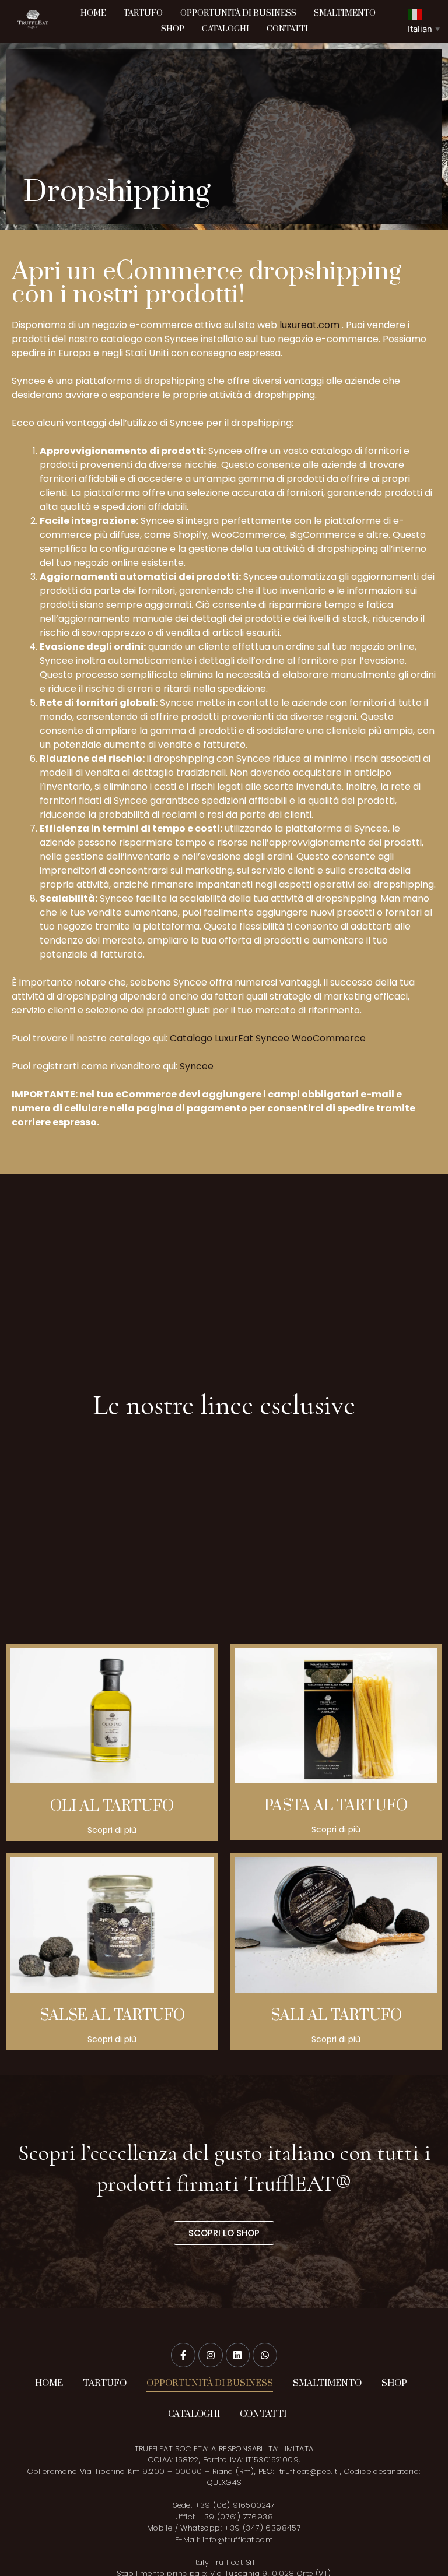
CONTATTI (287, 29)
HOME (93, 13)
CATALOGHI (225, 29)
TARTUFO (143, 13)
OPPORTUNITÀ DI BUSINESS (238, 13)
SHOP (173, 29)
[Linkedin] (238, 2355)
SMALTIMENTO (345, 13)
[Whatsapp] (265, 2355)
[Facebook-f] (183, 2355)
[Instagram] (211, 2355)
